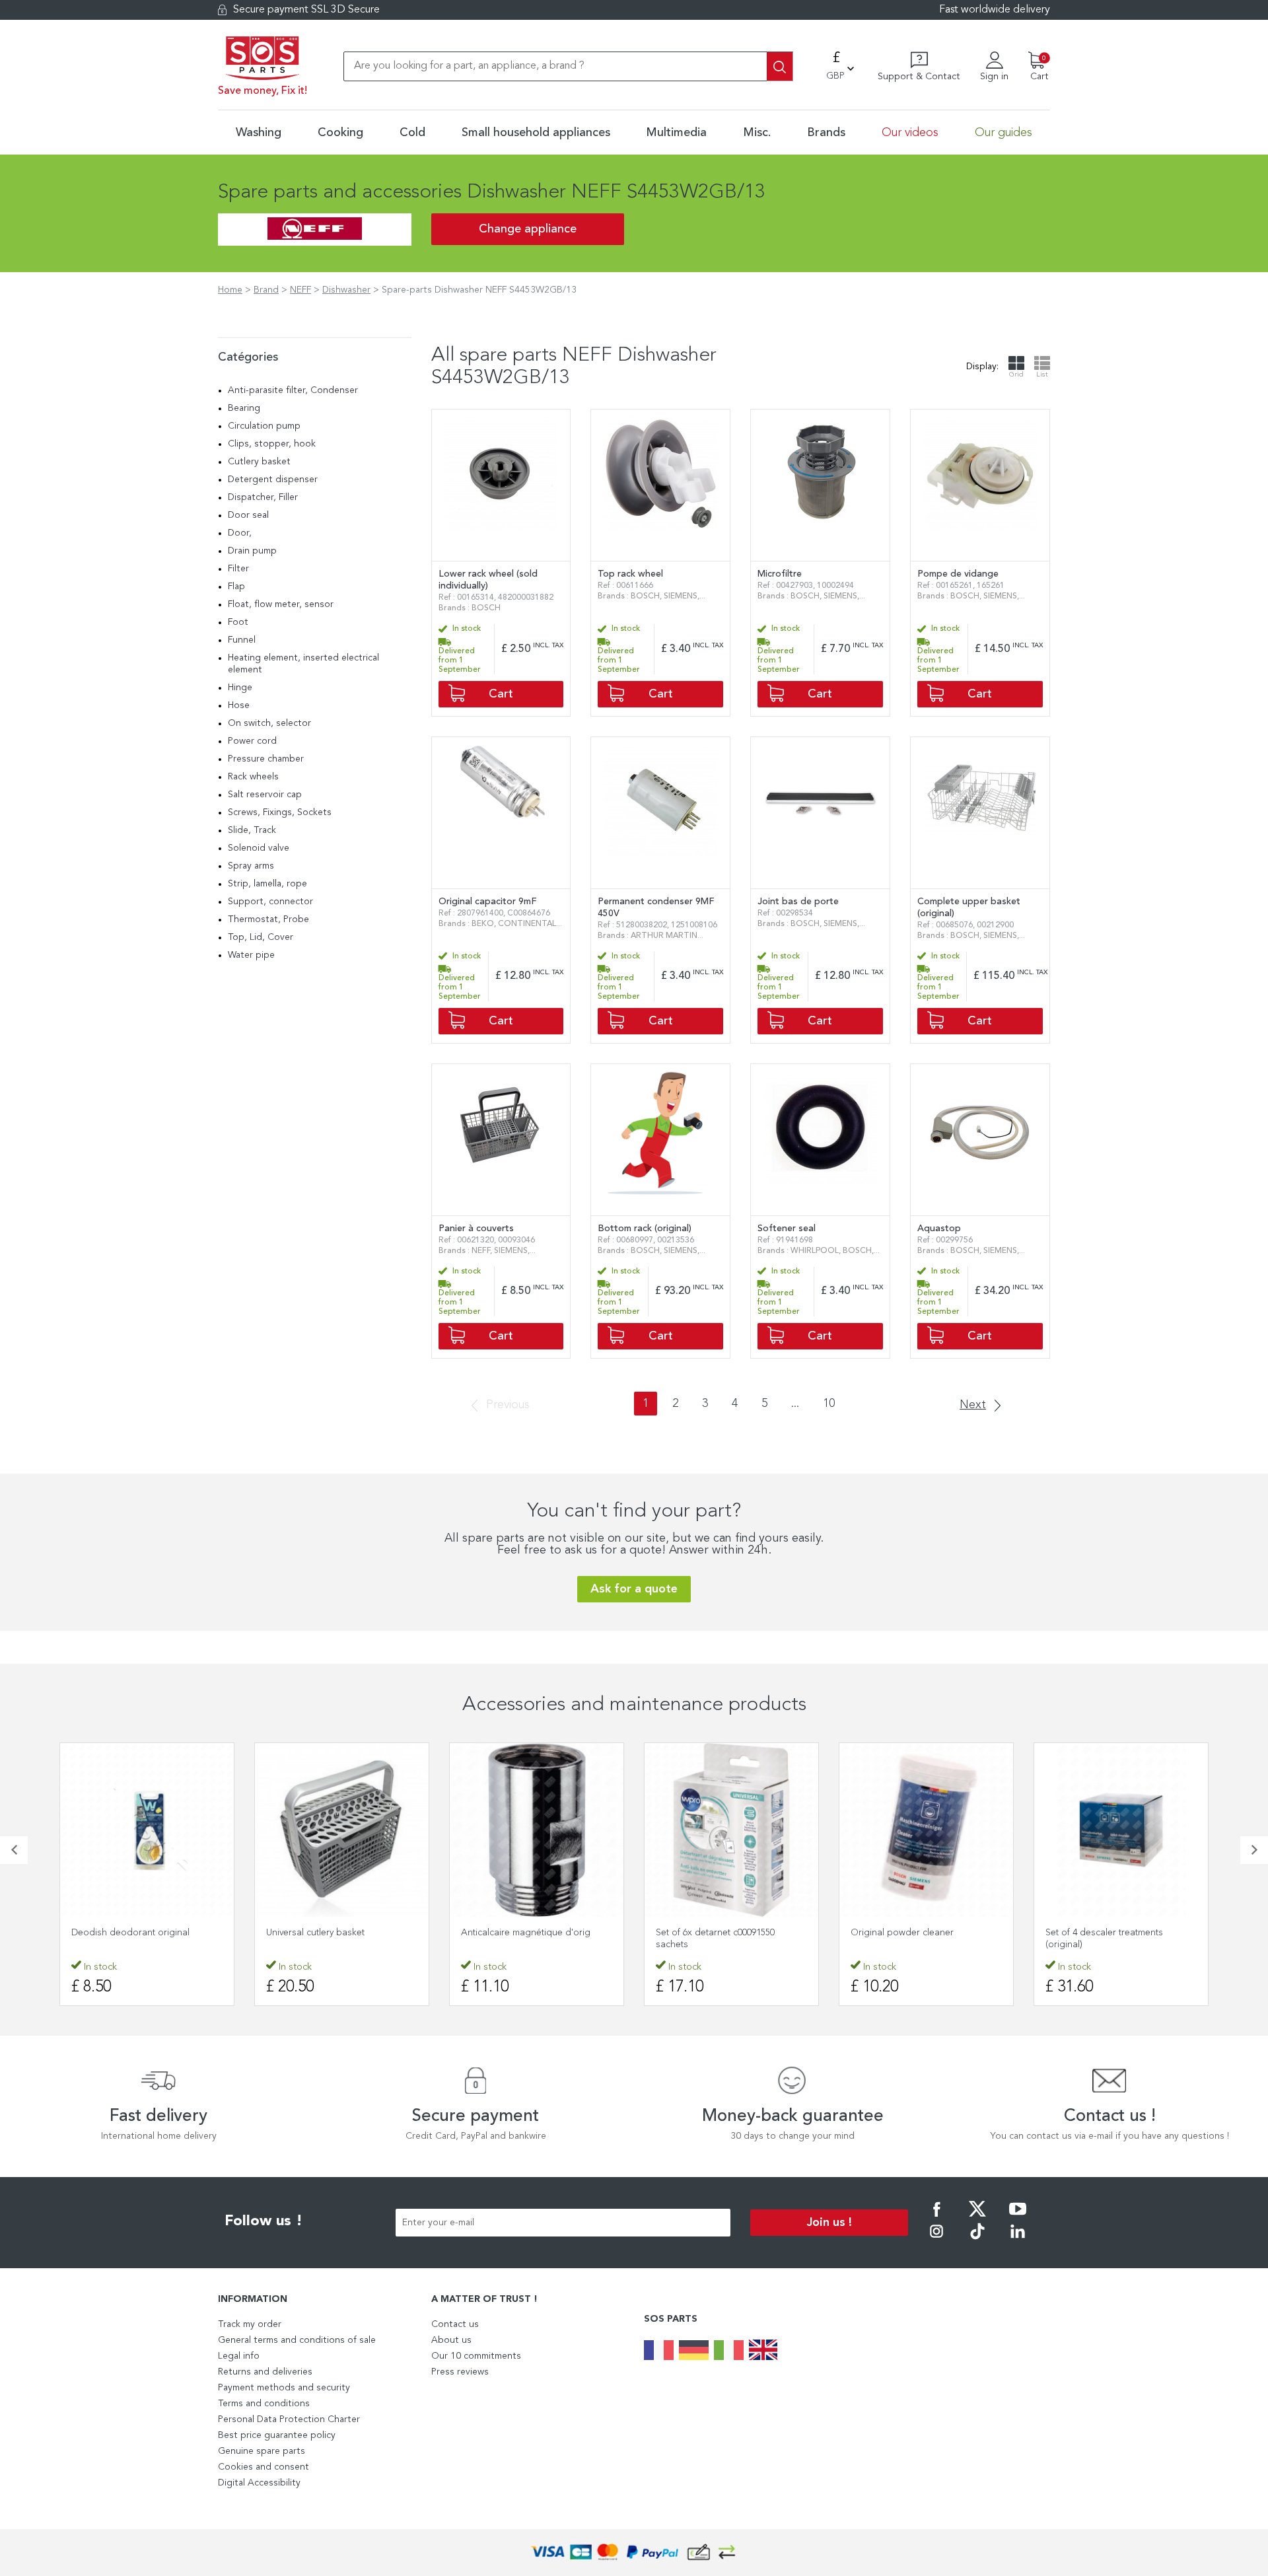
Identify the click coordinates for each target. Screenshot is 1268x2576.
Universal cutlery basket (315, 1933)
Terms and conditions (264, 2404)
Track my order (250, 2324)
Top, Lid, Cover (261, 937)
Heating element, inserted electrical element (303, 664)
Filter (238, 569)
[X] (977, 2218)
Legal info (239, 2356)
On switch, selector (269, 723)
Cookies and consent (264, 2467)
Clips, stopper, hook (272, 444)
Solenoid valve (259, 848)
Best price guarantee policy (277, 2435)
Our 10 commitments (476, 2356)
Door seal (248, 515)
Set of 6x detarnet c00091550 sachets (715, 1939)
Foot (238, 622)
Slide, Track (252, 830)
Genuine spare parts (262, 2451)
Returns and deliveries (265, 2372)
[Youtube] (1018, 2218)
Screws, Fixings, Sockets (280, 812)
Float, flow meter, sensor (281, 604)
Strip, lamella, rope (267, 884)
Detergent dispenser (273, 480)
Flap (236, 587)
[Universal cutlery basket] (342, 1830)
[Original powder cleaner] (926, 1830)
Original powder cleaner (902, 1933)
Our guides (1004, 133)
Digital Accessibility (259, 2483)
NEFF (300, 290)
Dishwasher (346, 290)
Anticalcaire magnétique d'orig (526, 1933)
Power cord (252, 741)
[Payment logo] (634, 2553)
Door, (240, 533)
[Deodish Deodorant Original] (147, 1830)
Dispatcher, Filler (263, 497)
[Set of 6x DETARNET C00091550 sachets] (731, 1830)
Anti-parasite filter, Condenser (293, 390)
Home (230, 290)
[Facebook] (936, 2218)
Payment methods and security (284, 2388)
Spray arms (251, 866)
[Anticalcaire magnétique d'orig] (537, 1830)
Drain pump (252, 551)
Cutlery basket (259, 462)
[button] (14, 1850)
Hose (239, 705)
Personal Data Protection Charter (289, 2419)
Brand (266, 290)
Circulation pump (264, 426)
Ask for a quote (634, 1589)
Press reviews (460, 2372)
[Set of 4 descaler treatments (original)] (1121, 1830)
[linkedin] (1018, 2240)
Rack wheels (253, 777)
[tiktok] (977, 2240)
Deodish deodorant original (130, 1933)
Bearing (244, 408)
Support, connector (270, 902)
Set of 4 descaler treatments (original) (1104, 1939)
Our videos (910, 133)
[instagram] (936, 2240)
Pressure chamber (266, 759)
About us (451, 2340)
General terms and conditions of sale (297, 2340)
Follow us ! (264, 2221)
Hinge (240, 688)
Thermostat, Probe (268, 919)
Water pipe (251, 955)
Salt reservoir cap (265, 795)
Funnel (242, 640)
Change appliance (528, 229)
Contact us (455, 2324)
